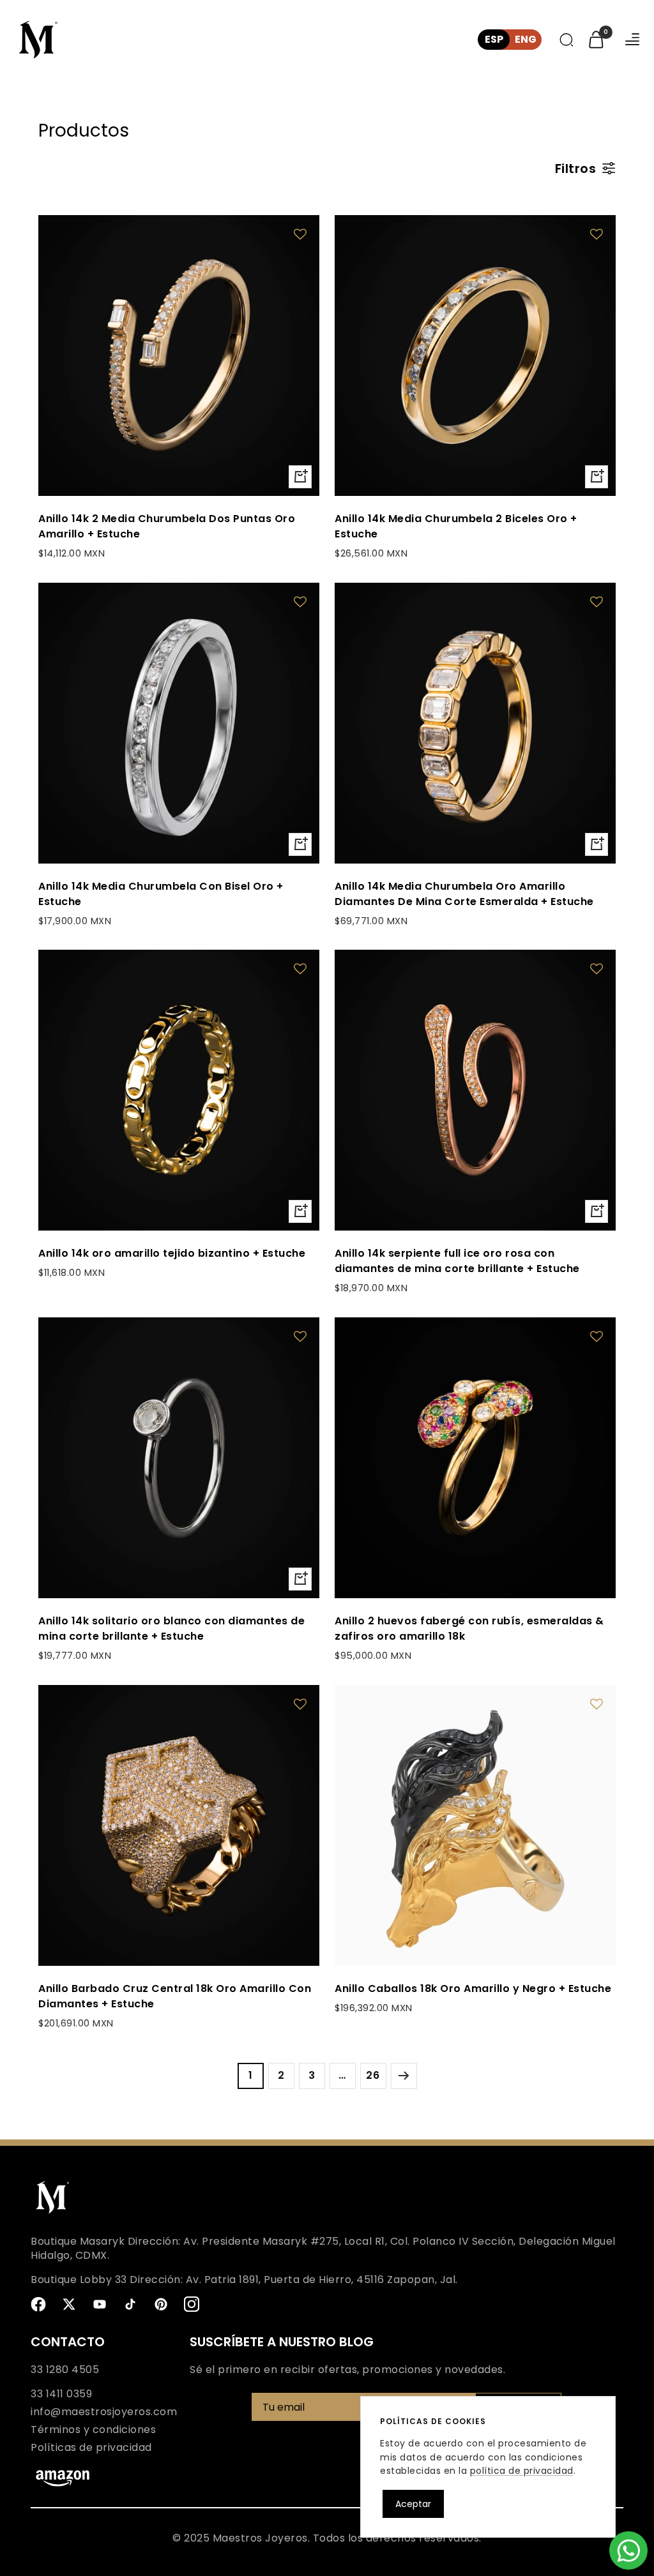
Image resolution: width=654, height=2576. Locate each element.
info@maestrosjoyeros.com (104, 2412)
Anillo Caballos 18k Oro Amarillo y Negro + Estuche (473, 1988)
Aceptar (413, 2504)
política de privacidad (522, 2471)
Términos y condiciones (93, 2430)
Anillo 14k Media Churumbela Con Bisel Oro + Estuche (161, 894)
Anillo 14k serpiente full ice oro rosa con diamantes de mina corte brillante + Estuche (457, 1261)
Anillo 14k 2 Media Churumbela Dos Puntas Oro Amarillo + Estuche (167, 526)
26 (373, 2075)
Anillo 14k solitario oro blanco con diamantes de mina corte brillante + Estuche (171, 1629)
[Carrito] (596, 40)
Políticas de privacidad (91, 2448)
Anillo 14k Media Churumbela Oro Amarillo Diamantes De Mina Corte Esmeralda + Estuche (464, 894)
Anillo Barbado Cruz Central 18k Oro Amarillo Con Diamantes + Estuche (175, 1996)
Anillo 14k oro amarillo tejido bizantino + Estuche (172, 1253)
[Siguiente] (404, 2076)
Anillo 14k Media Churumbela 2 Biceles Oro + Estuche (456, 526)
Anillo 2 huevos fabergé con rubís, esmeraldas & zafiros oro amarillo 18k (469, 1629)
